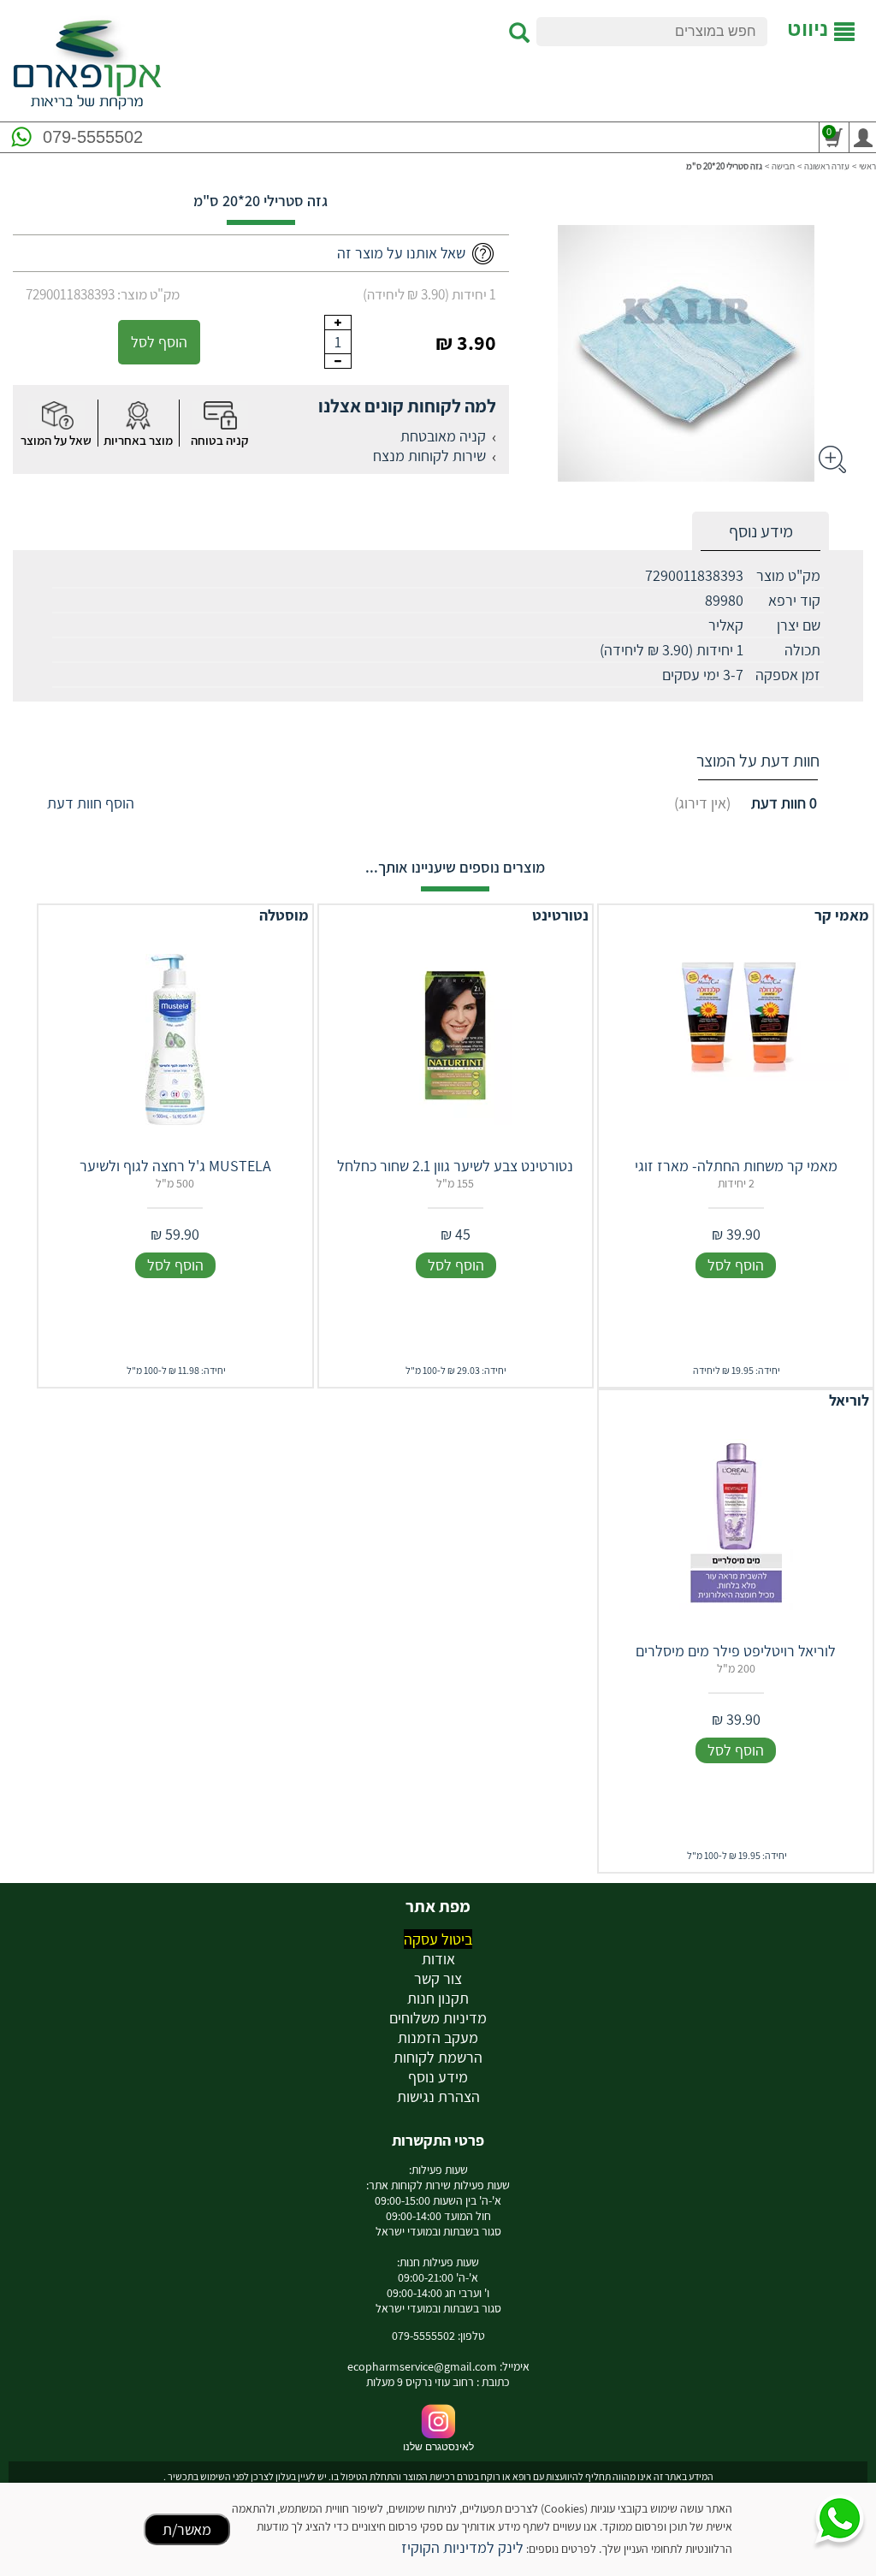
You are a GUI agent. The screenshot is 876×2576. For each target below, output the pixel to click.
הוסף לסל (159, 342)
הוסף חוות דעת (91, 803)
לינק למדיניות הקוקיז (462, 2547)
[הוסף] (338, 323)
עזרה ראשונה (827, 166)
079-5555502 (93, 137)
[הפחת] (338, 361)
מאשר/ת (187, 2529)
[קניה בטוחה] (220, 415)
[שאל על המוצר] (56, 415)
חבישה (783, 166)
